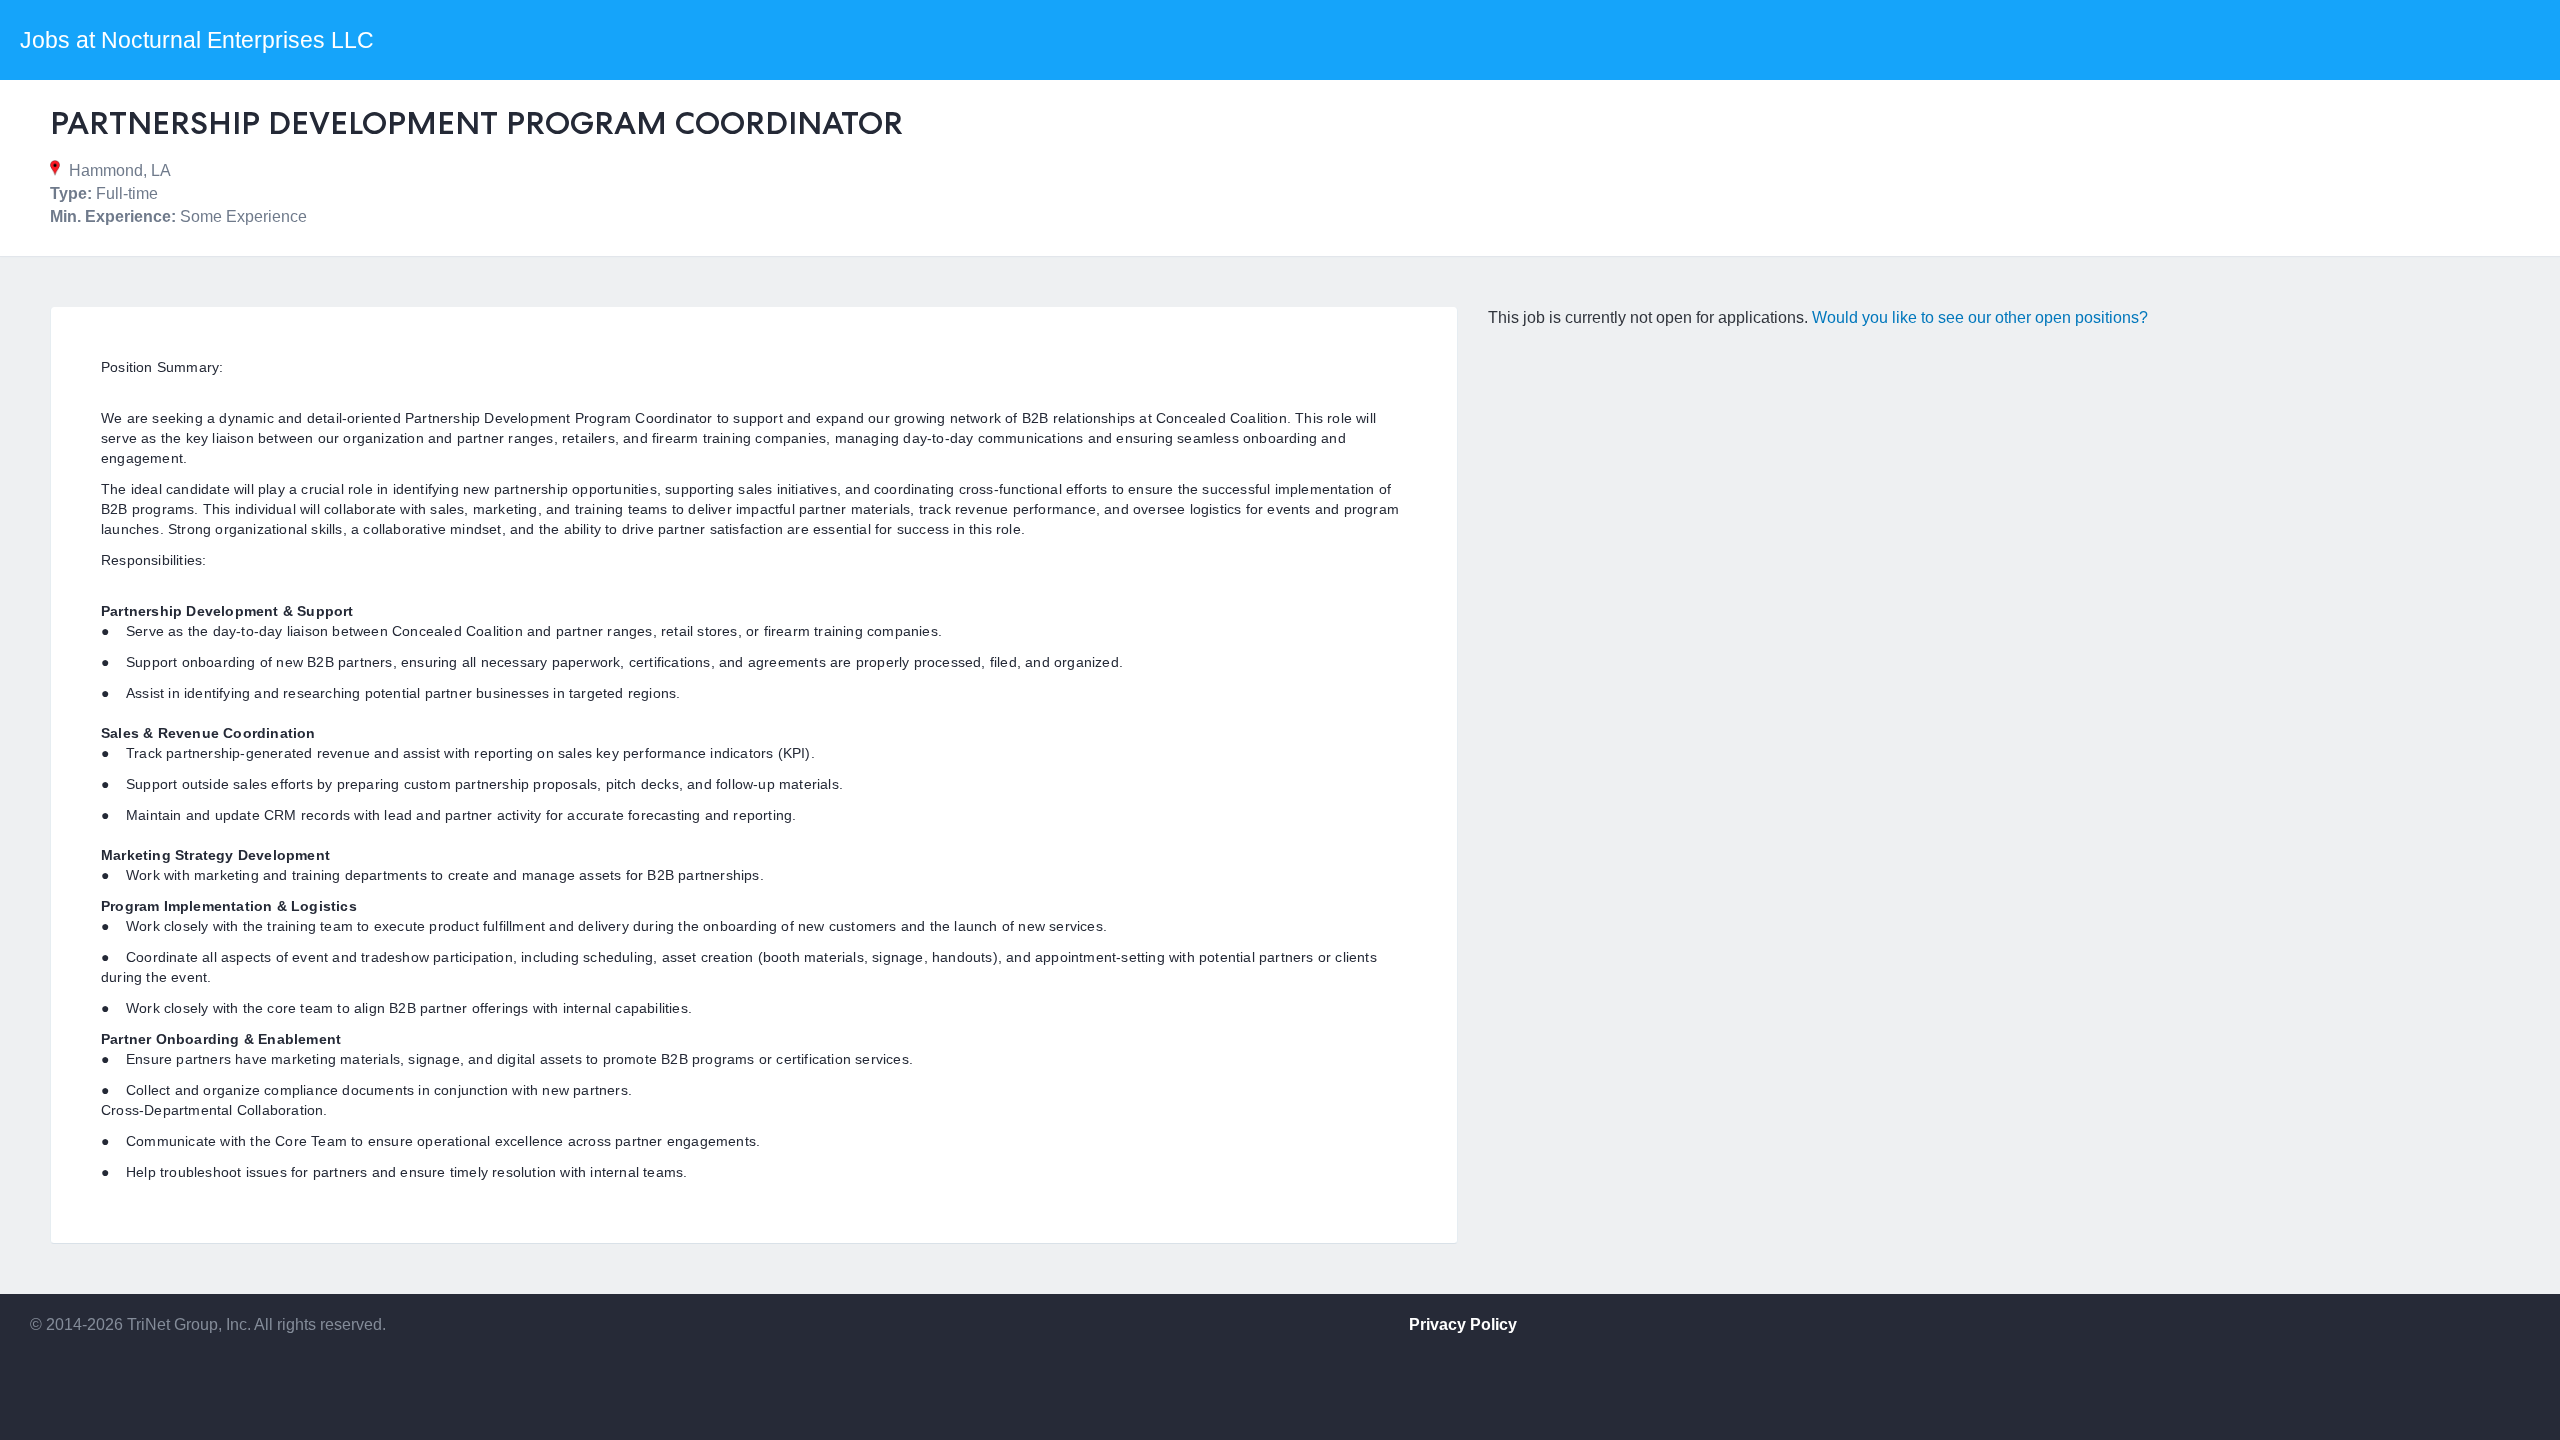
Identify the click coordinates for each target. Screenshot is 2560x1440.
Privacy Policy (1463, 1324)
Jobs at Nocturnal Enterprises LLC (197, 40)
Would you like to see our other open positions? (1980, 317)
